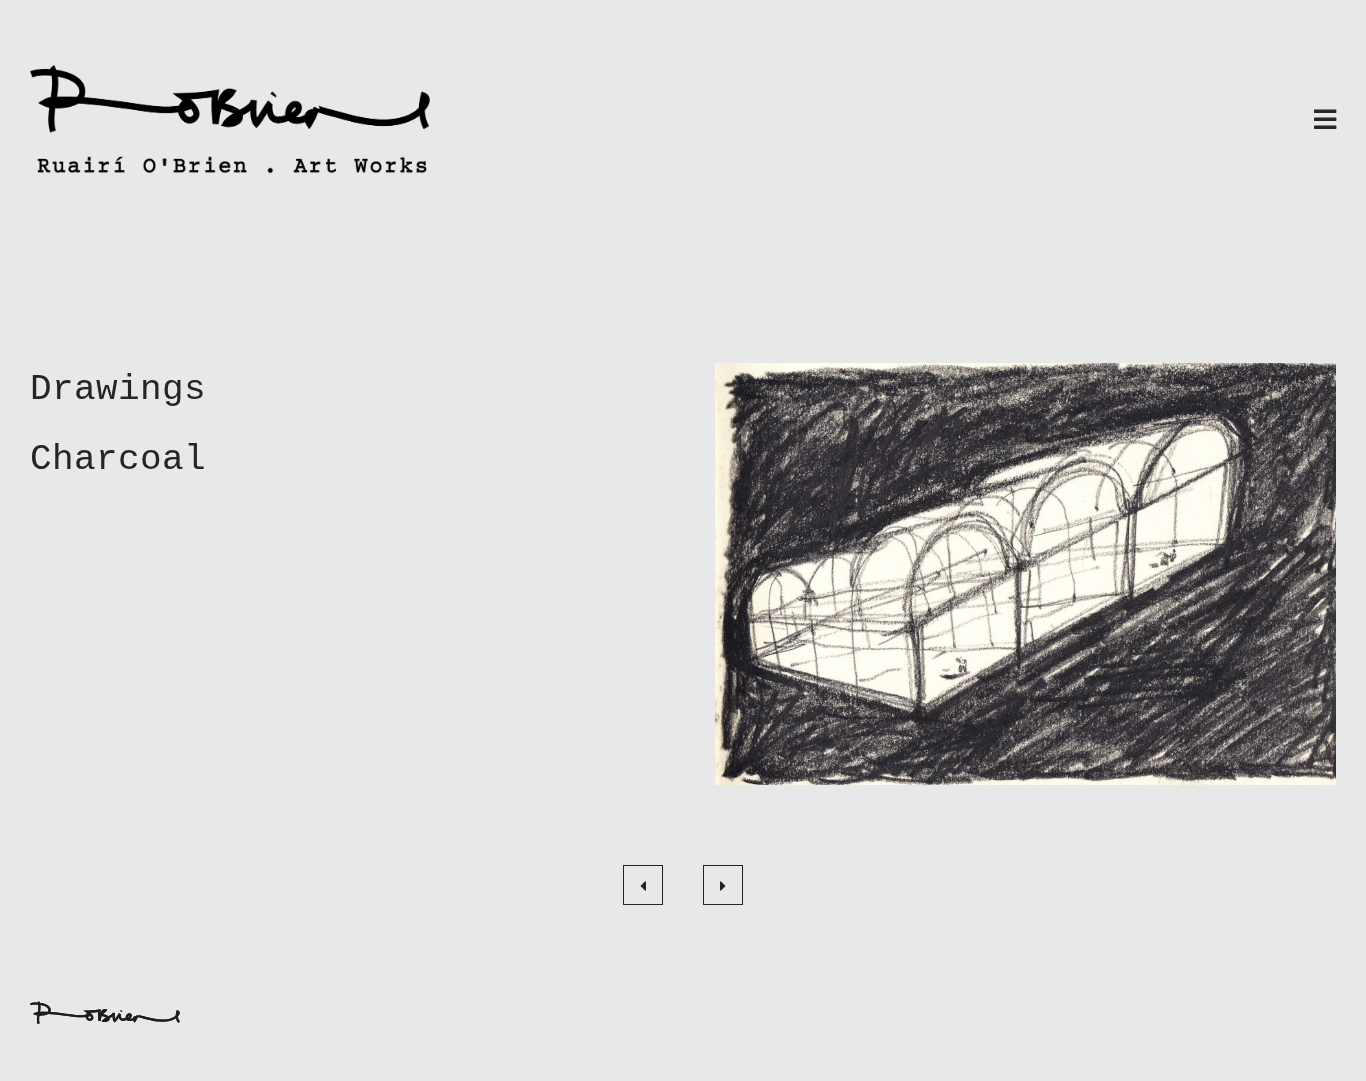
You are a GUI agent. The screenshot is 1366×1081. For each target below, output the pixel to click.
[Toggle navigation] (1325, 121)
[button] (1025, 574)
